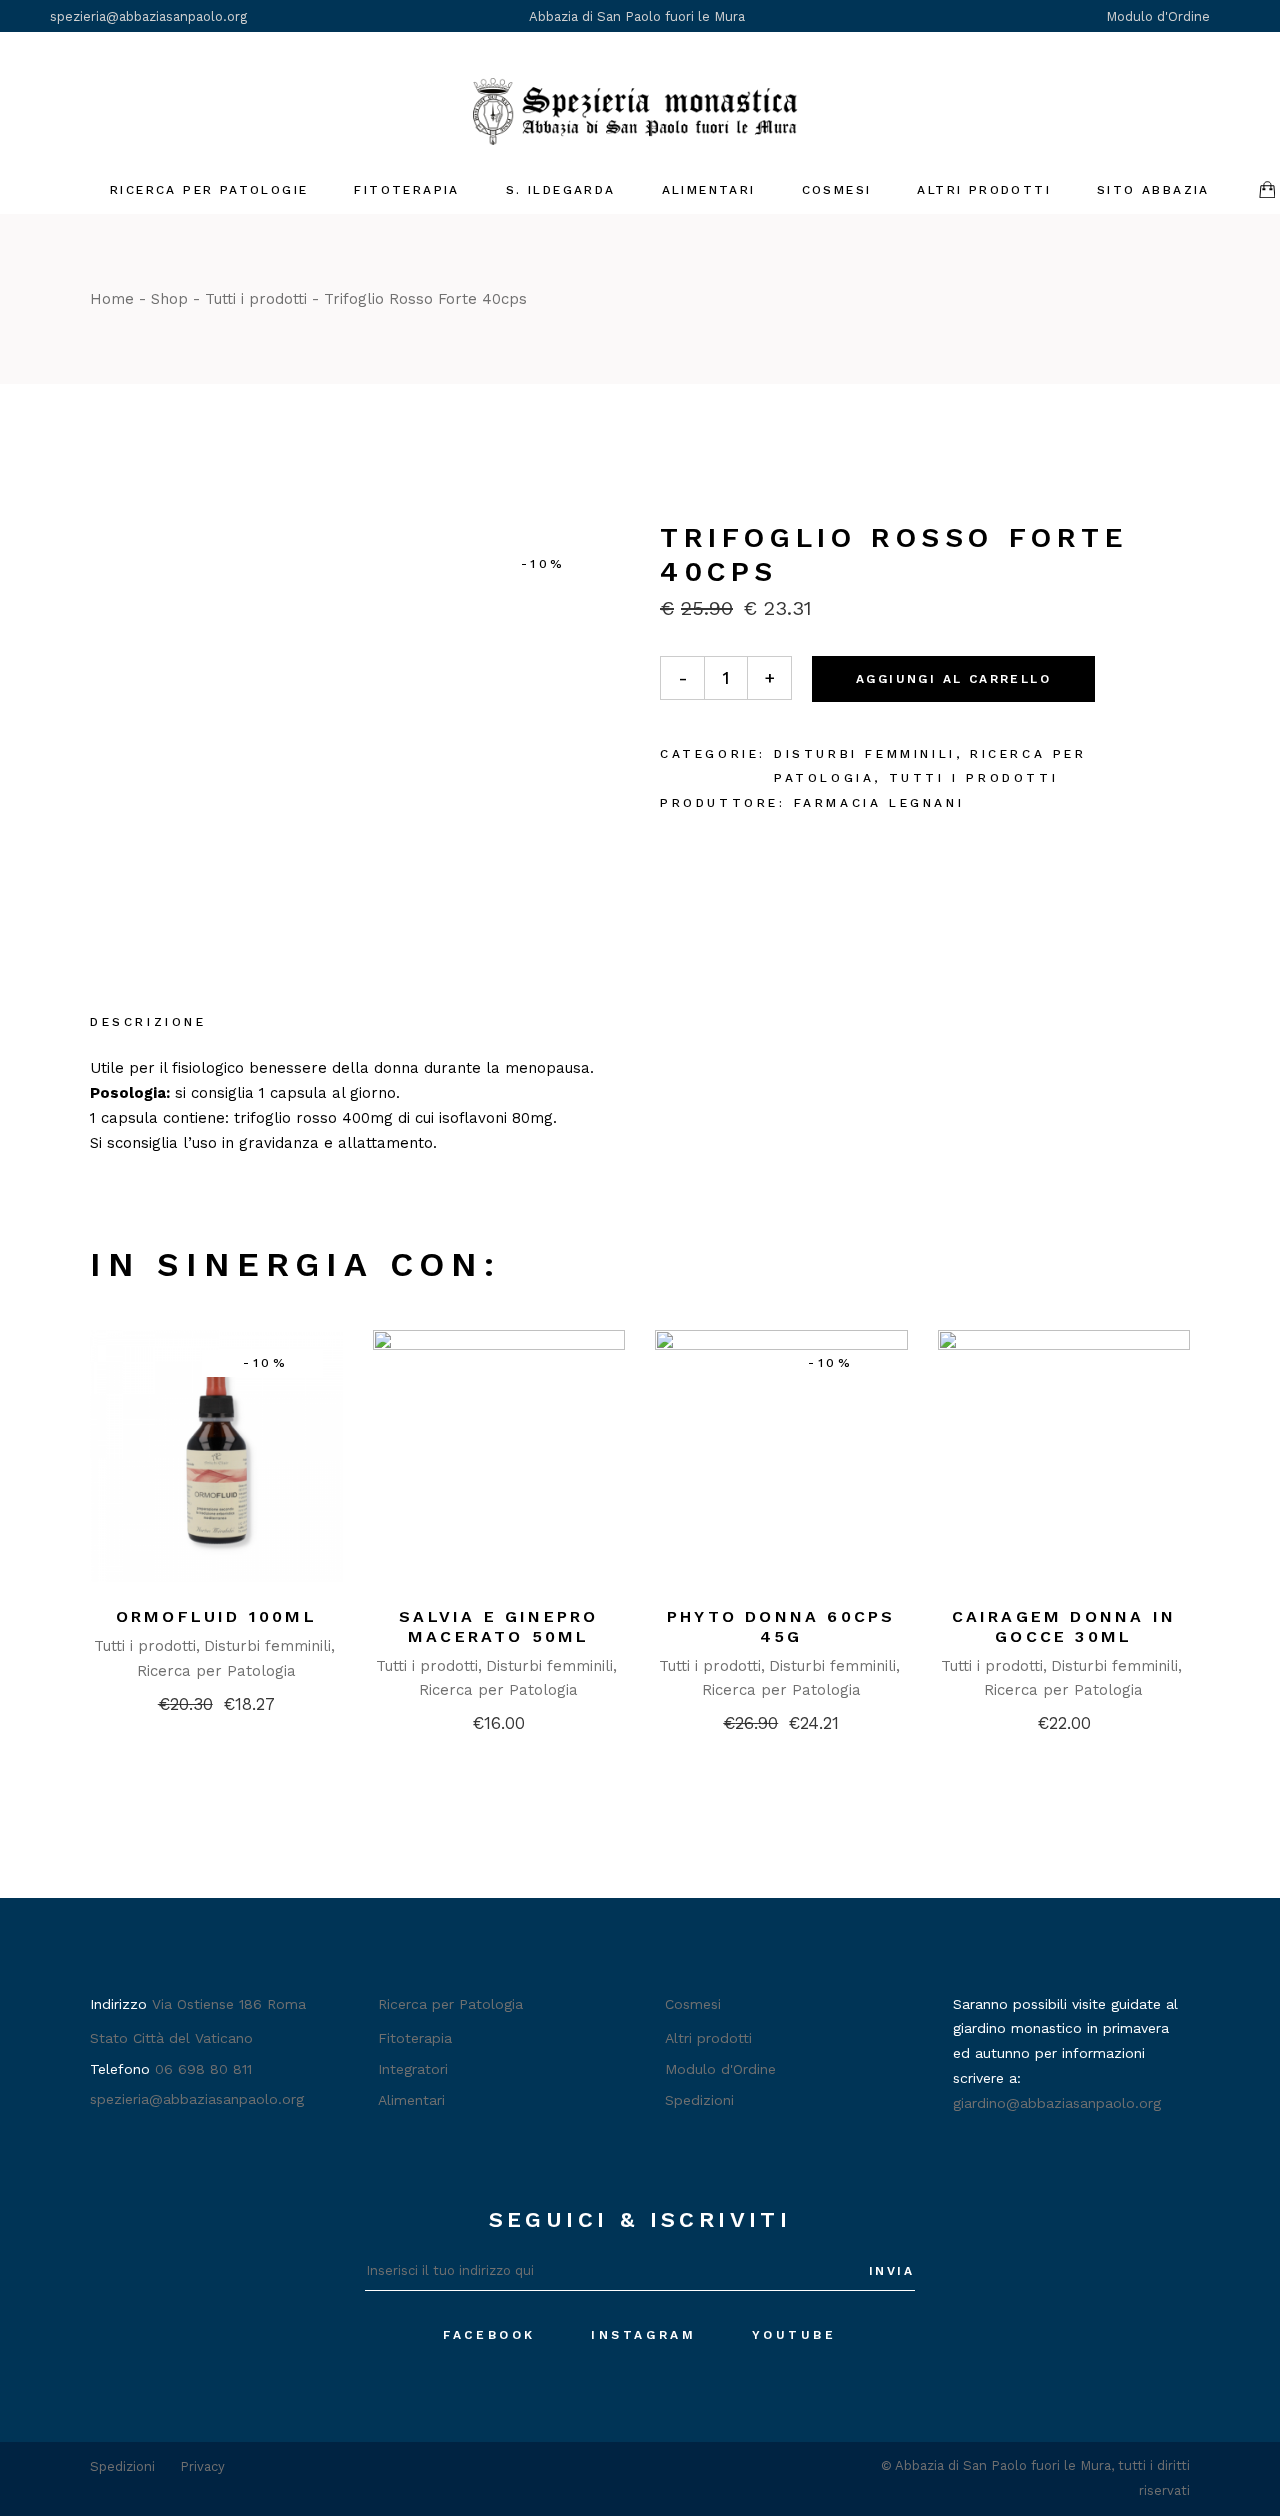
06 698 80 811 (203, 2069)
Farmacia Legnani (879, 803)
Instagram (643, 2335)
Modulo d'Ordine (1160, 16)
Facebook (489, 2335)
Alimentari (411, 2100)
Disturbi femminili (865, 754)
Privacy (202, 2466)
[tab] (148, 1024)
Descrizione (148, 1022)
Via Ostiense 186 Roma (229, 2004)
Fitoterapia (415, 2038)
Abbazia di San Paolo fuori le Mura (637, 16)
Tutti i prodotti (974, 778)
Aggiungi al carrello (953, 679)
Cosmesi (693, 2004)
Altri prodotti (708, 2038)
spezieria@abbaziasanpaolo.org (148, 16)
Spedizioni (699, 2100)
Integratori (413, 2069)
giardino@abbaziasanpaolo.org (1057, 2103)
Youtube (794, 2335)
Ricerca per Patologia (216, 1671)
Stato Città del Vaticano (171, 2038)
